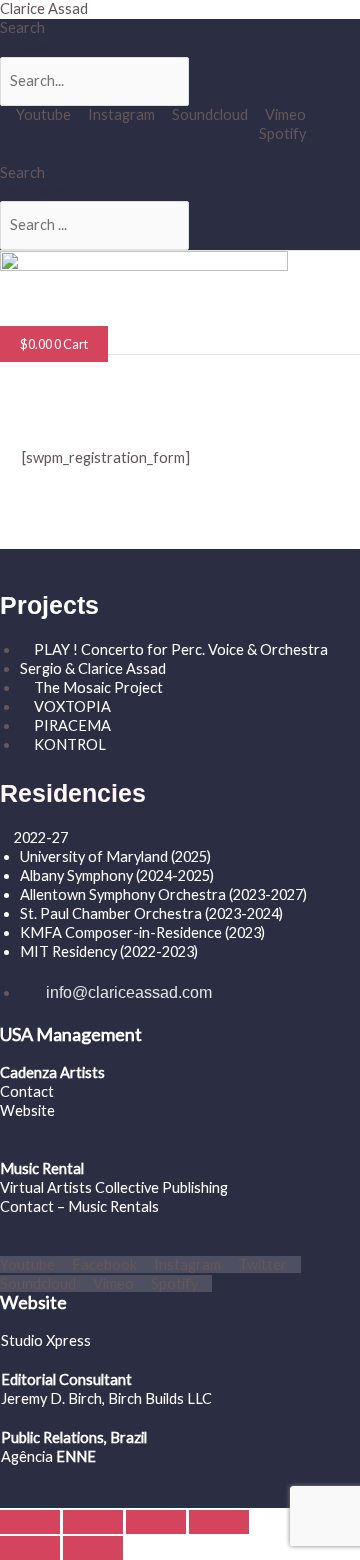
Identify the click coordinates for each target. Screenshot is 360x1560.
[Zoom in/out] (30, 1522)
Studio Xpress (46, 1340)
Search (22, 27)
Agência (27, 1456)
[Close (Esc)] (219, 1522)
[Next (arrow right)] (93, 1548)
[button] (56, 315)
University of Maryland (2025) (115, 856)
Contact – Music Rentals (79, 1206)
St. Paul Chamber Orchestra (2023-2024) (151, 913)
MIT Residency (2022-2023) (109, 951)
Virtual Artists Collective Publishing (115, 1187)
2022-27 (41, 837)
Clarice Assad (44, 8)
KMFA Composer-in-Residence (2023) (142, 932)
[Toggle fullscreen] (93, 1522)
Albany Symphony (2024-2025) (118, 875)
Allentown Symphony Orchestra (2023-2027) (163, 894)
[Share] (156, 1522)
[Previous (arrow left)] (30, 1548)
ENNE (74, 1456)
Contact (27, 1091)
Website (27, 1110)
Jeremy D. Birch (51, 1398)
